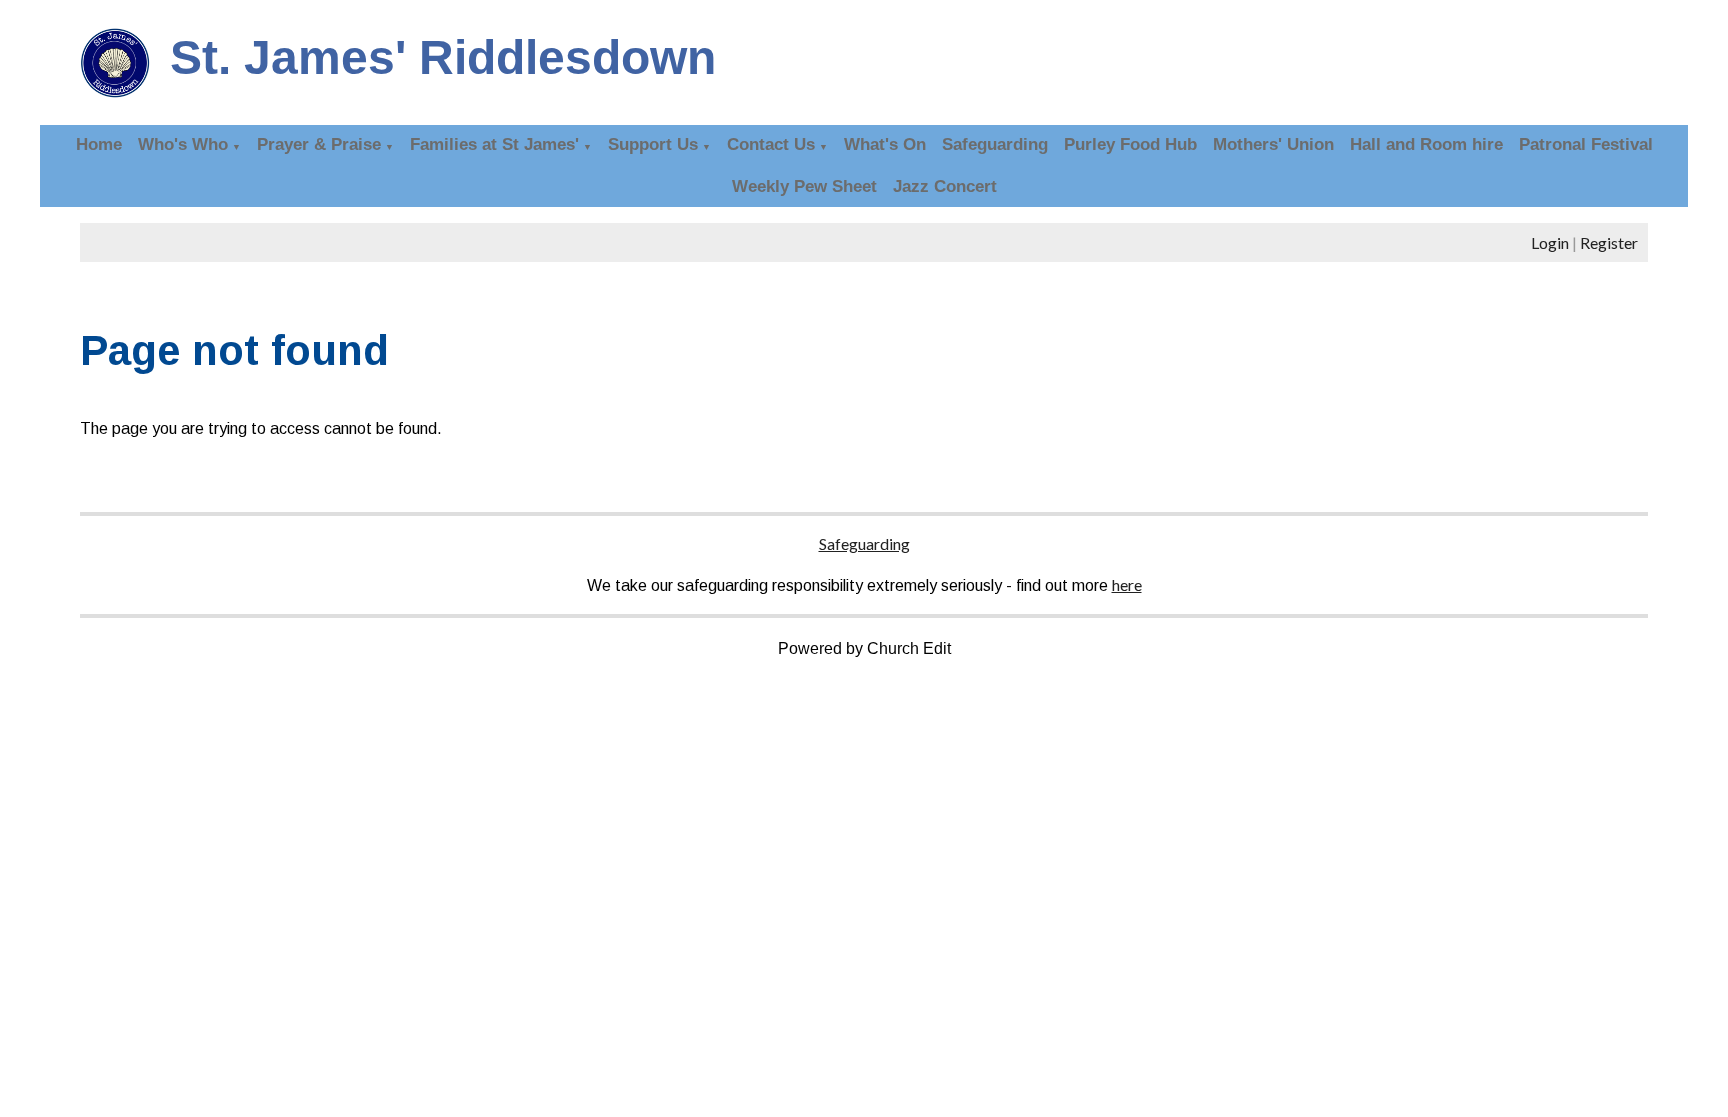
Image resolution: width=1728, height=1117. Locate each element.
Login (1550, 242)
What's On (885, 144)
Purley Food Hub (1130, 144)
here (1127, 584)
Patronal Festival (1586, 144)
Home (99, 144)
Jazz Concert (945, 186)
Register (1609, 242)
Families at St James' (494, 144)
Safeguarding (995, 144)
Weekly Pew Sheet (804, 186)
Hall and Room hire (1426, 144)
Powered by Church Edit (864, 648)
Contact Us (771, 144)
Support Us (653, 144)
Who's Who (183, 144)
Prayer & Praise (319, 144)
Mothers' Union (1273, 144)
